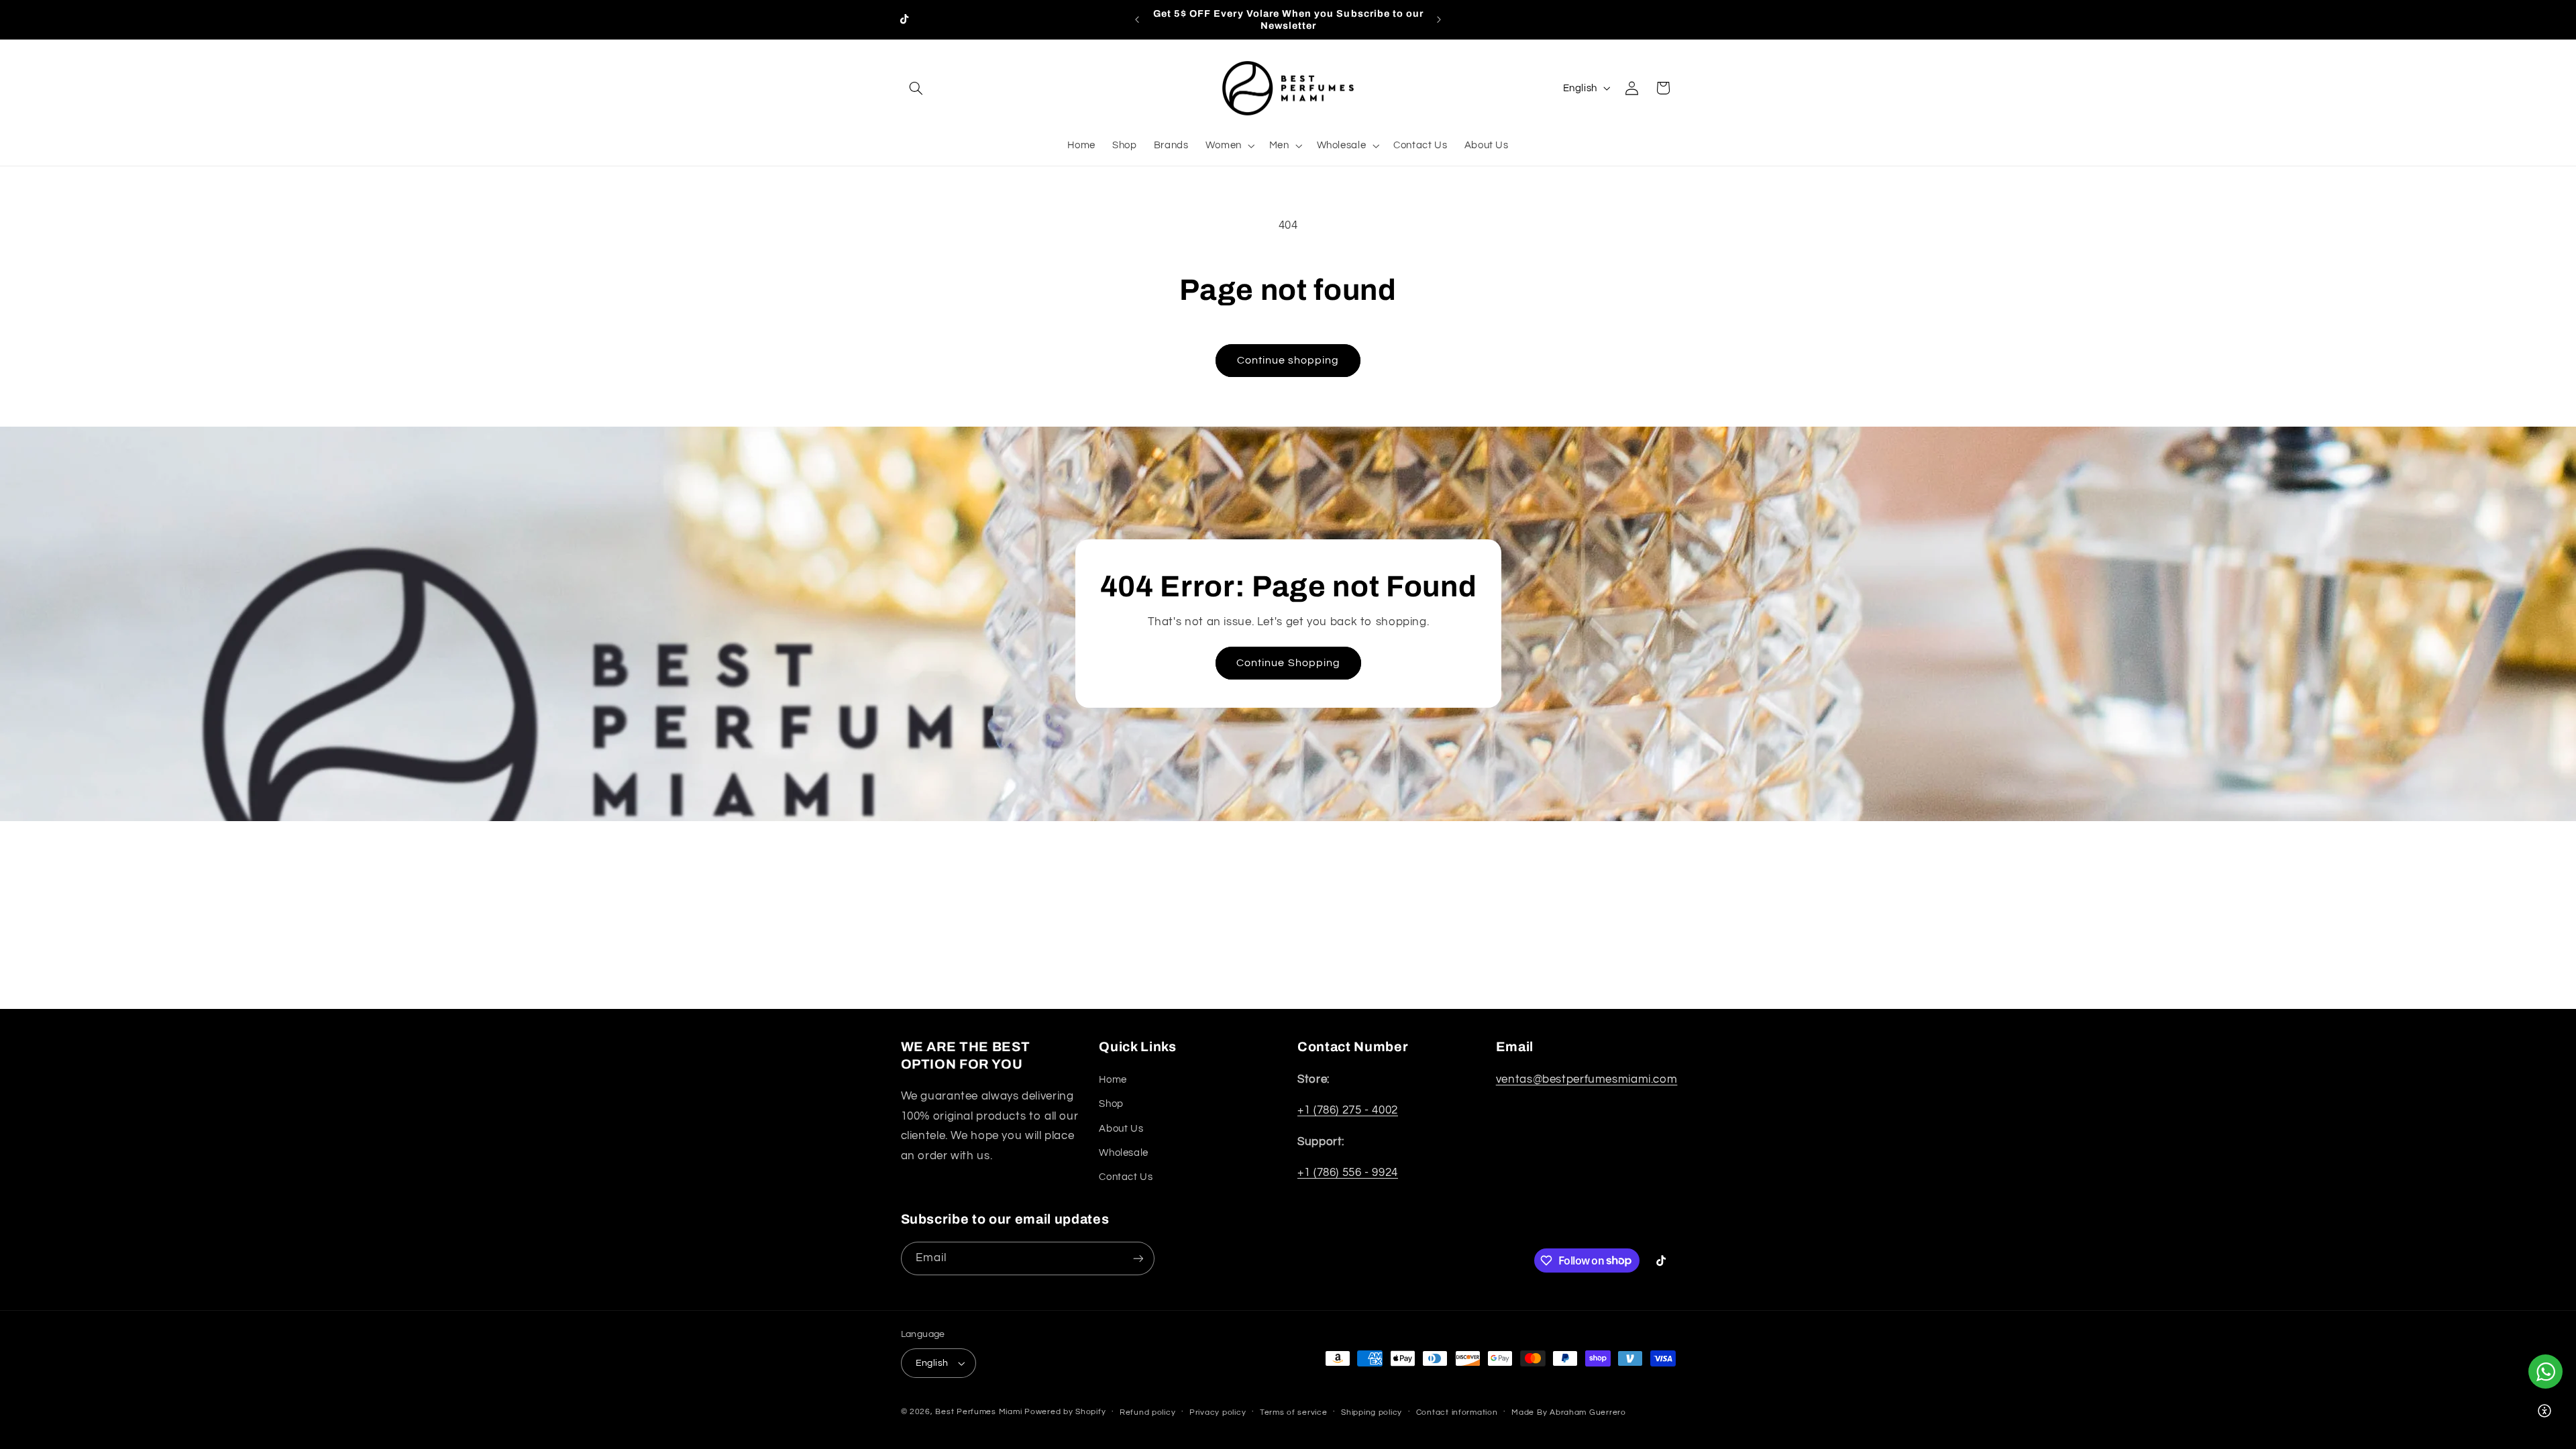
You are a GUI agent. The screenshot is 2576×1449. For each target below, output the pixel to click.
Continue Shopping (1288, 663)
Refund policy (1148, 1412)
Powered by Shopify (1065, 1412)
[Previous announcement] (1137, 19)
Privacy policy (1218, 1412)
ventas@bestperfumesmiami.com (1587, 1079)
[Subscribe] (1138, 1258)
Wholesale (1124, 1153)
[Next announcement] (1439, 19)
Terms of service (1294, 1412)
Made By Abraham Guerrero (1569, 1412)
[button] (916, 88)
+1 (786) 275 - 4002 (1348, 1110)
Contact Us (1126, 1177)
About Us (1121, 1129)
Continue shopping (1288, 360)
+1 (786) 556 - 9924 (1348, 1173)
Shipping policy (1372, 1412)
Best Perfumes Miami (978, 1412)
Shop (1111, 1104)
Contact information (1457, 1412)
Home (1113, 1080)
